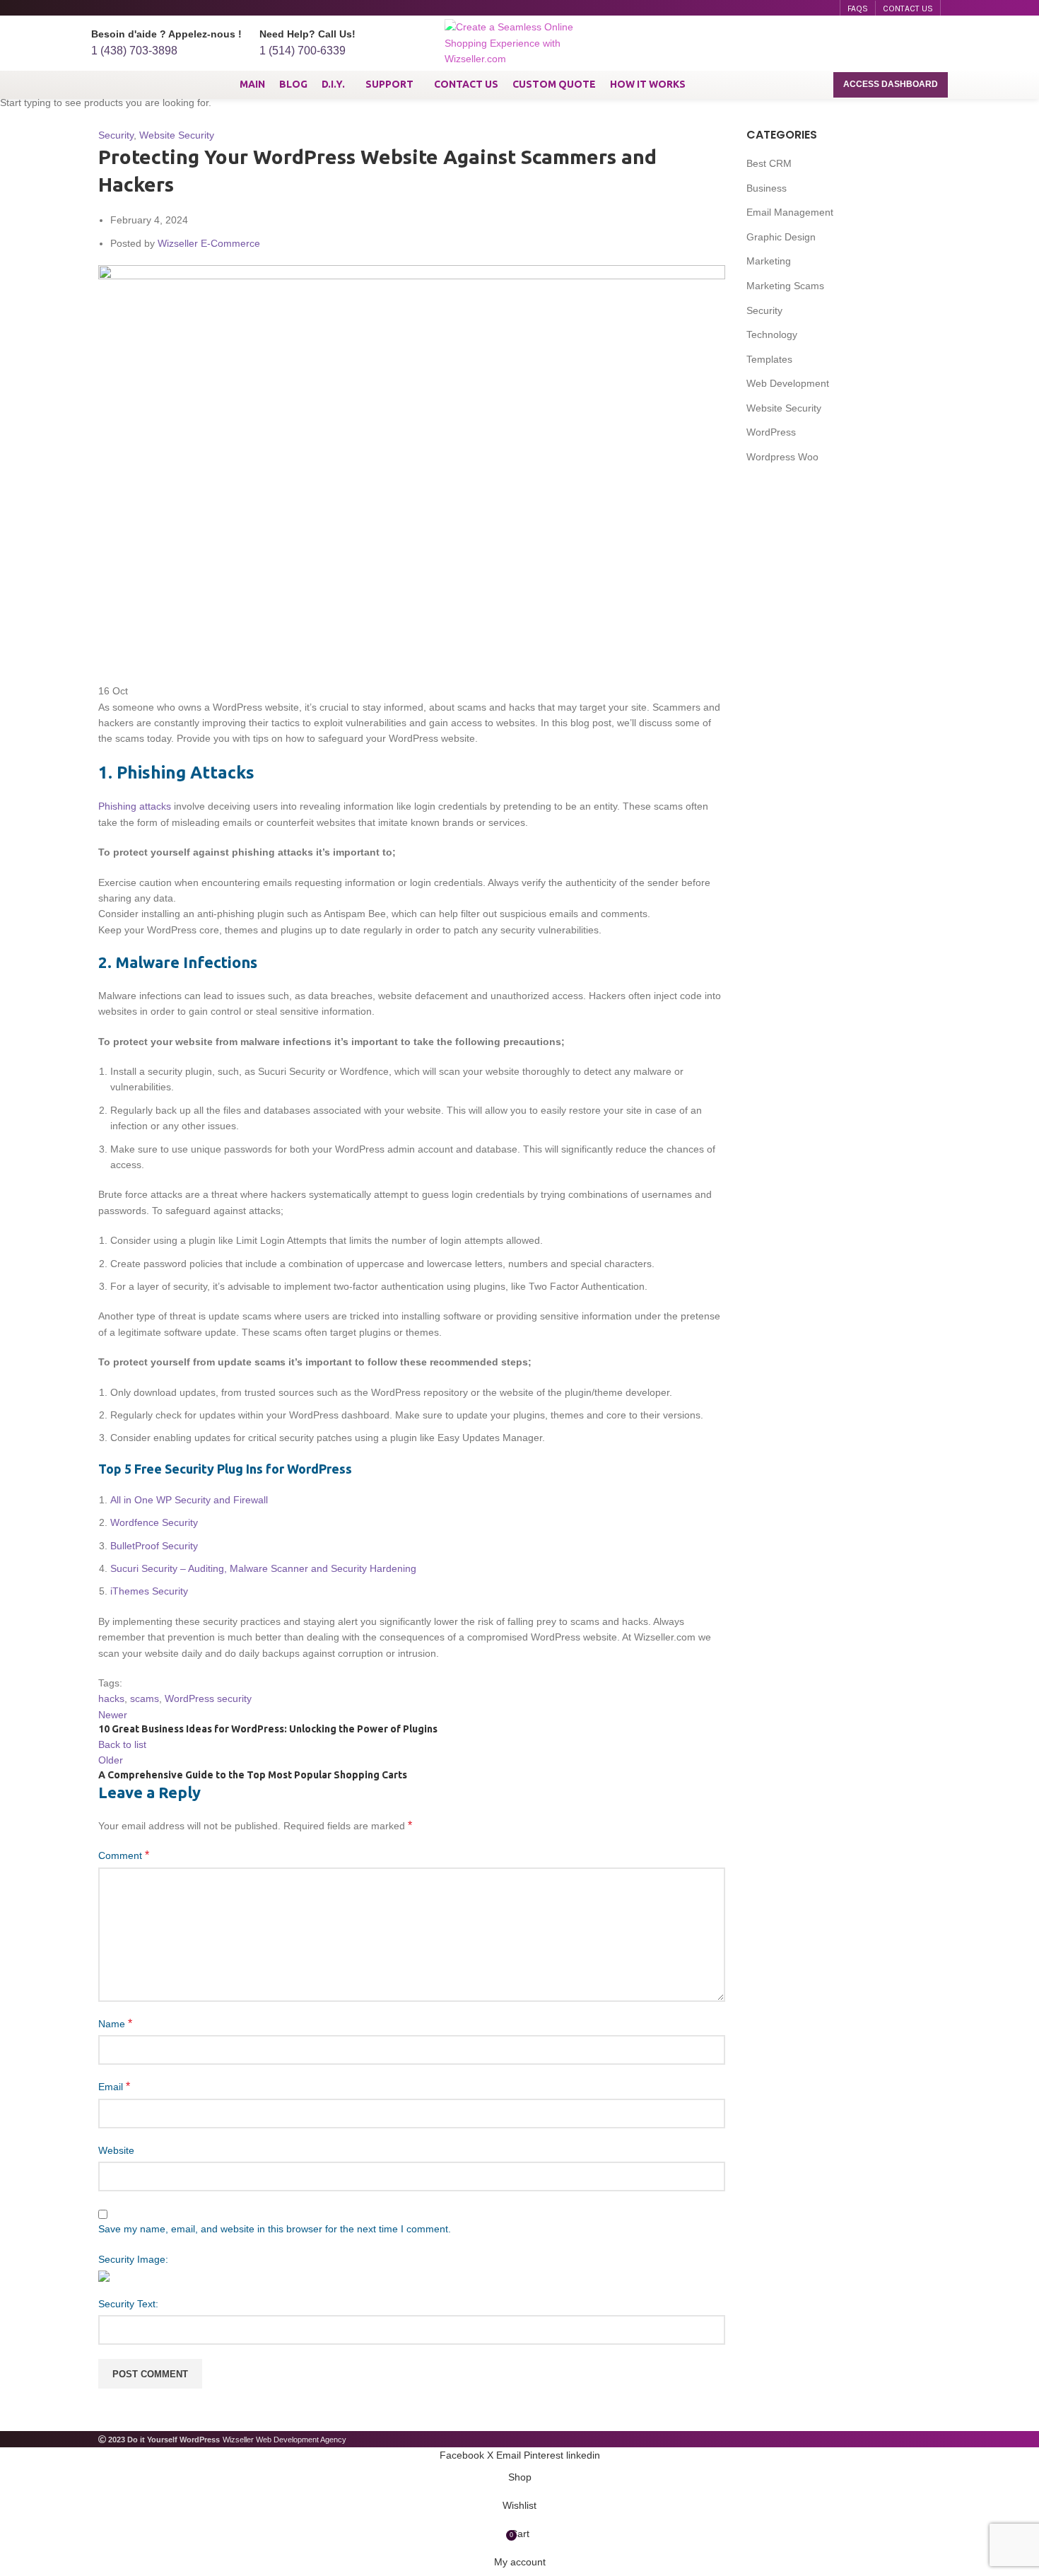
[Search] (941, 43)
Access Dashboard (891, 84)
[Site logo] (519, 42)
